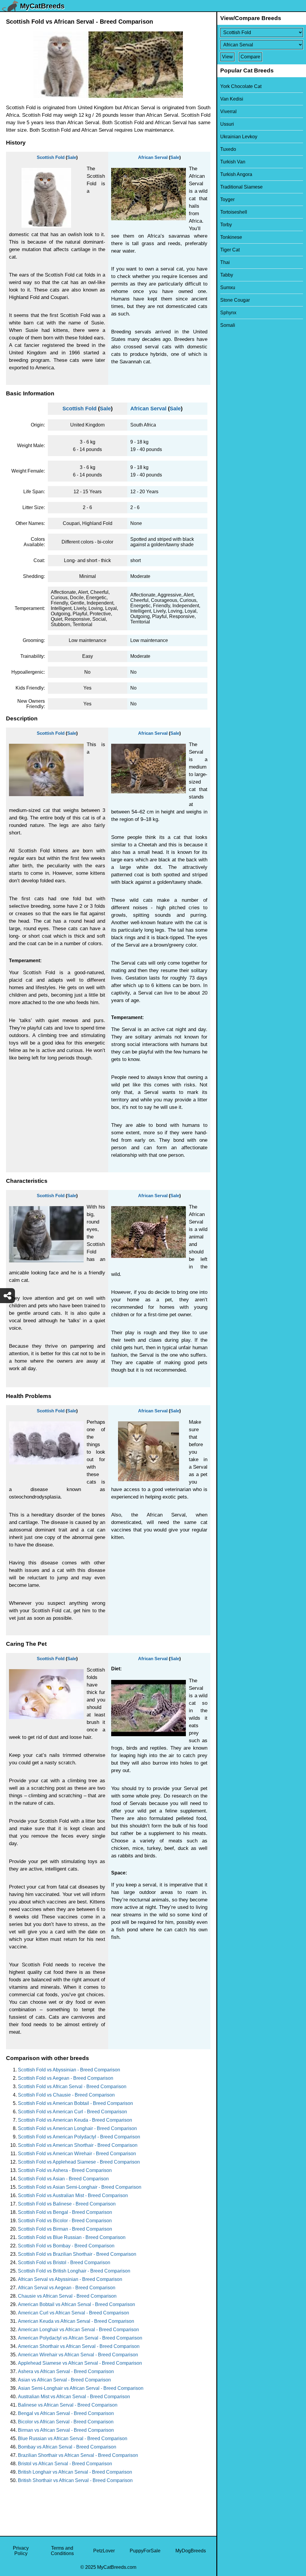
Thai (225, 262)
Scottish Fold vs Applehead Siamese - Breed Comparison (79, 2162)
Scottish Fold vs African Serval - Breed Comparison (72, 2087)
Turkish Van (233, 162)
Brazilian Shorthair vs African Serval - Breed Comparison (78, 2455)
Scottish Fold (51, 157)
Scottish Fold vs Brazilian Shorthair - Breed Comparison (77, 2254)
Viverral (228, 111)
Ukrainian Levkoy (239, 137)
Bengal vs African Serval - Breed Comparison (66, 2413)
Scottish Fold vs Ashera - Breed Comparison (65, 2170)
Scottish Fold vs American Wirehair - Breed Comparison (77, 2154)
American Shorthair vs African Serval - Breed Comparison (79, 2346)
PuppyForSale (145, 2551)
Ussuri (227, 124)
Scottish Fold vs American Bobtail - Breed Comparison (75, 2103)
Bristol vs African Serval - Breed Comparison (65, 2464)
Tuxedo (228, 149)
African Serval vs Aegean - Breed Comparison (67, 2288)
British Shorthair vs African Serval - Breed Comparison (75, 2480)
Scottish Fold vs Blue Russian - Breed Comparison (72, 2237)
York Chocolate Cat (241, 86)
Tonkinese (231, 237)
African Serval (153, 157)
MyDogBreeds (191, 2551)
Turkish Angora (236, 174)
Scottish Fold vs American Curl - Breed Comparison (72, 2112)
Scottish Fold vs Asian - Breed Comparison (63, 2179)
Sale (72, 157)
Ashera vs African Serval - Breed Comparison (66, 2371)
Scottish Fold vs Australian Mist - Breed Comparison (73, 2195)
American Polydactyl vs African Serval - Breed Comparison (80, 2338)
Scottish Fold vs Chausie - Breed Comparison (66, 2095)
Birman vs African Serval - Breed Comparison (66, 2430)
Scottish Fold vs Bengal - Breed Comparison (65, 2212)
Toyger (227, 199)
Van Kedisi (232, 99)
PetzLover (104, 2551)
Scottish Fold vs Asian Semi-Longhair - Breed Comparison (80, 2187)
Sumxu (228, 287)
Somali (228, 325)
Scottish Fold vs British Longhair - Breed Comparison (74, 2271)
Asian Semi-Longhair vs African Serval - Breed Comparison (81, 2388)
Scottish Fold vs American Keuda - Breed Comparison (75, 2120)
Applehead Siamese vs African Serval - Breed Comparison (80, 2363)
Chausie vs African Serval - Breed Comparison (67, 2296)
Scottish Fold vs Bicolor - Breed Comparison (65, 2221)
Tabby (227, 275)
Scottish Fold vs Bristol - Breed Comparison (64, 2262)
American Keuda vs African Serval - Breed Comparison (76, 2321)
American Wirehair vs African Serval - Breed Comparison (78, 2355)
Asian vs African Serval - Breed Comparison (64, 2380)
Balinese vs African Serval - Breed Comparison (68, 2405)
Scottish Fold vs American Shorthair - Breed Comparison (78, 2145)
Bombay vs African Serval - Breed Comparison (67, 2447)
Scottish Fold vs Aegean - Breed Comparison (66, 2078)
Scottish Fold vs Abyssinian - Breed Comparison (69, 2070)
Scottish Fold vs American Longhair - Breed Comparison (77, 2128)
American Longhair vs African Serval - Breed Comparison (78, 2330)
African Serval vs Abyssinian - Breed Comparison (70, 2279)
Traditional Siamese (241, 187)
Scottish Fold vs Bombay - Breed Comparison (66, 2246)
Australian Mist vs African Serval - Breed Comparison (74, 2397)
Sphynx (228, 313)
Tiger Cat (230, 250)
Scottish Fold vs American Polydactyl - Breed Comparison (79, 2137)
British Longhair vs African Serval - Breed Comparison (75, 2472)
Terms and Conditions (62, 2551)
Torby (226, 225)
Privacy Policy (21, 2551)
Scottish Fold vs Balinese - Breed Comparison (67, 2204)
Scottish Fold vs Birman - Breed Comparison (65, 2229)
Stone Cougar (235, 300)
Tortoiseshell (234, 212)
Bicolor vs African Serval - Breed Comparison (66, 2422)
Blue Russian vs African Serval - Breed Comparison (73, 2438)
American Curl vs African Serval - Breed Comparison (74, 2313)
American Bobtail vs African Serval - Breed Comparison (76, 2304)
